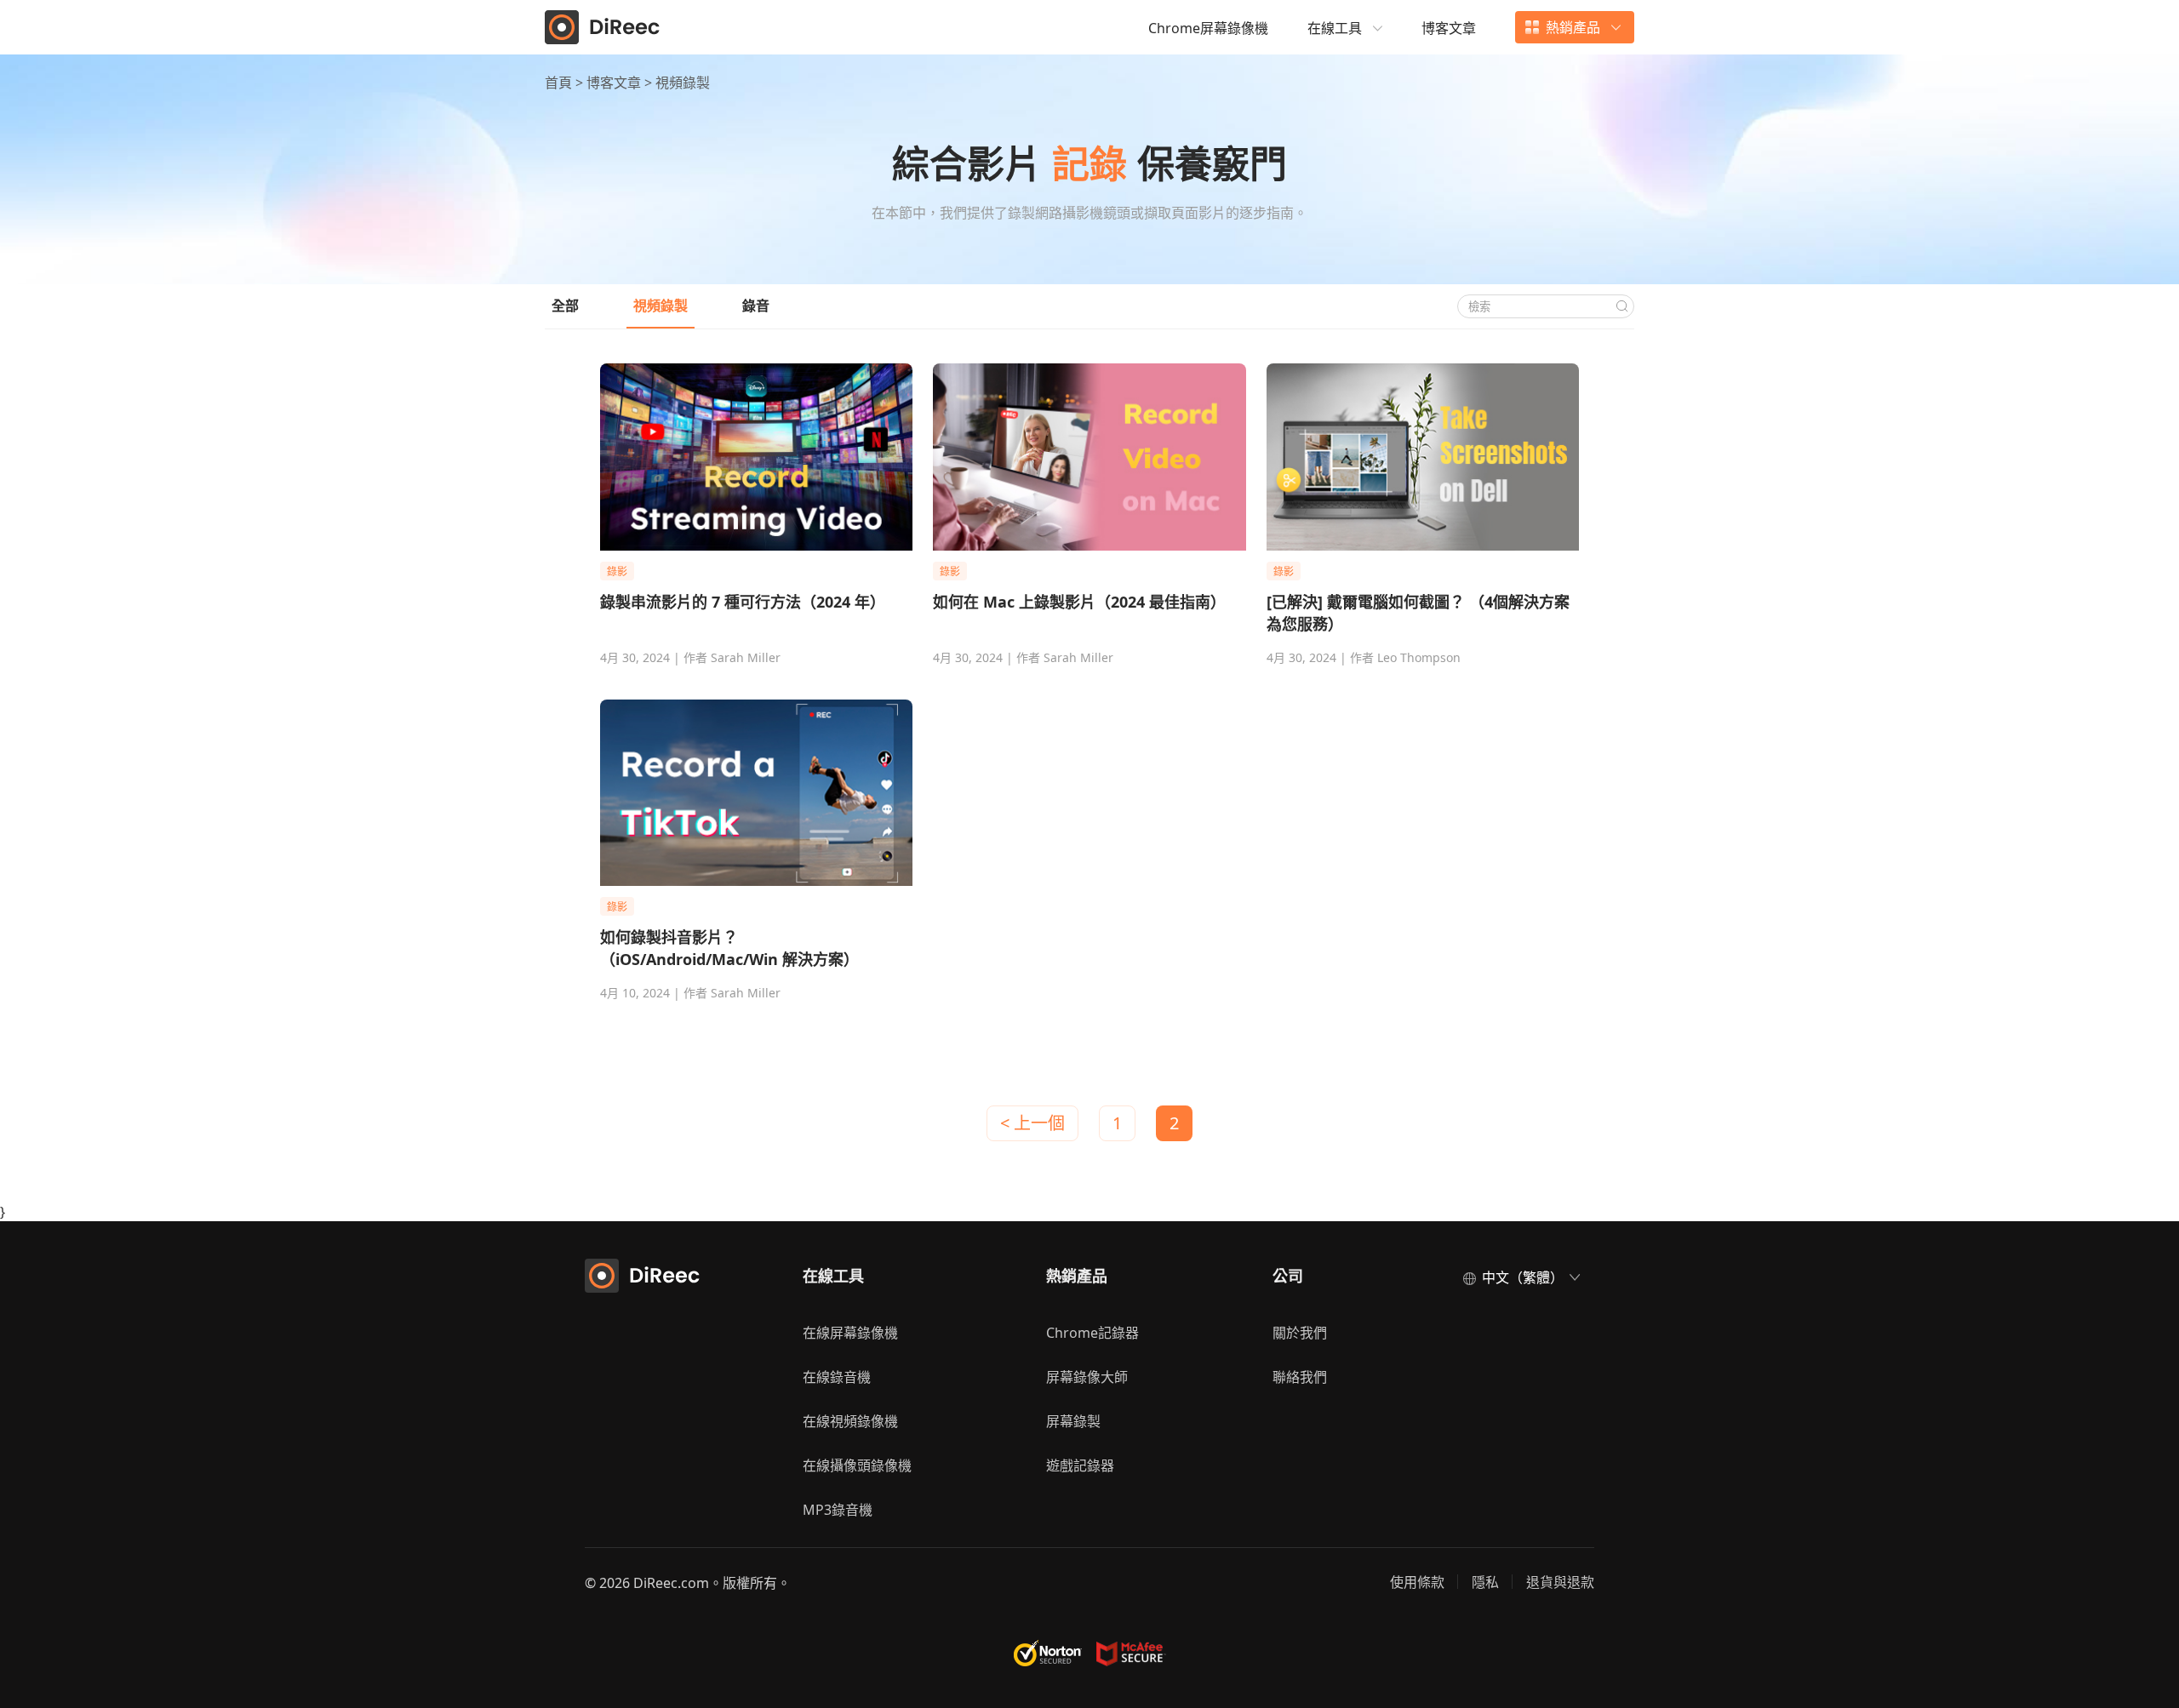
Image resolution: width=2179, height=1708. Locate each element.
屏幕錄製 (1073, 1421)
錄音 (756, 306)
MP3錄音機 (838, 1510)
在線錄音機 (837, 1377)
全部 (565, 306)
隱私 (1485, 1582)
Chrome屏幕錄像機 (1208, 28)
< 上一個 (1032, 1123)
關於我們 (1300, 1333)
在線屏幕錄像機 (850, 1333)
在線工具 (1335, 28)
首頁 (560, 83)
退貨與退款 (1560, 1582)
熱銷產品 (1573, 27)
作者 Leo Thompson (1405, 657)
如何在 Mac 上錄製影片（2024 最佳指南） (1079, 602)
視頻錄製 (661, 306)
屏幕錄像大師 (1087, 1377)
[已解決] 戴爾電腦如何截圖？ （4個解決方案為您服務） (1418, 613)
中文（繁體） (1523, 1277)
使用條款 (1417, 1582)
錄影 (617, 571)
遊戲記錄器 (1080, 1465)
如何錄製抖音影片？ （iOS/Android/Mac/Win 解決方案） (729, 948)
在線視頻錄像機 (850, 1421)
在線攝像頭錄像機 (857, 1465)
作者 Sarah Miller (732, 657)
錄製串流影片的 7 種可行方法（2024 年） (743, 602)
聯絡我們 (1300, 1377)
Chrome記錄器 (1092, 1333)
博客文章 (1449, 28)
